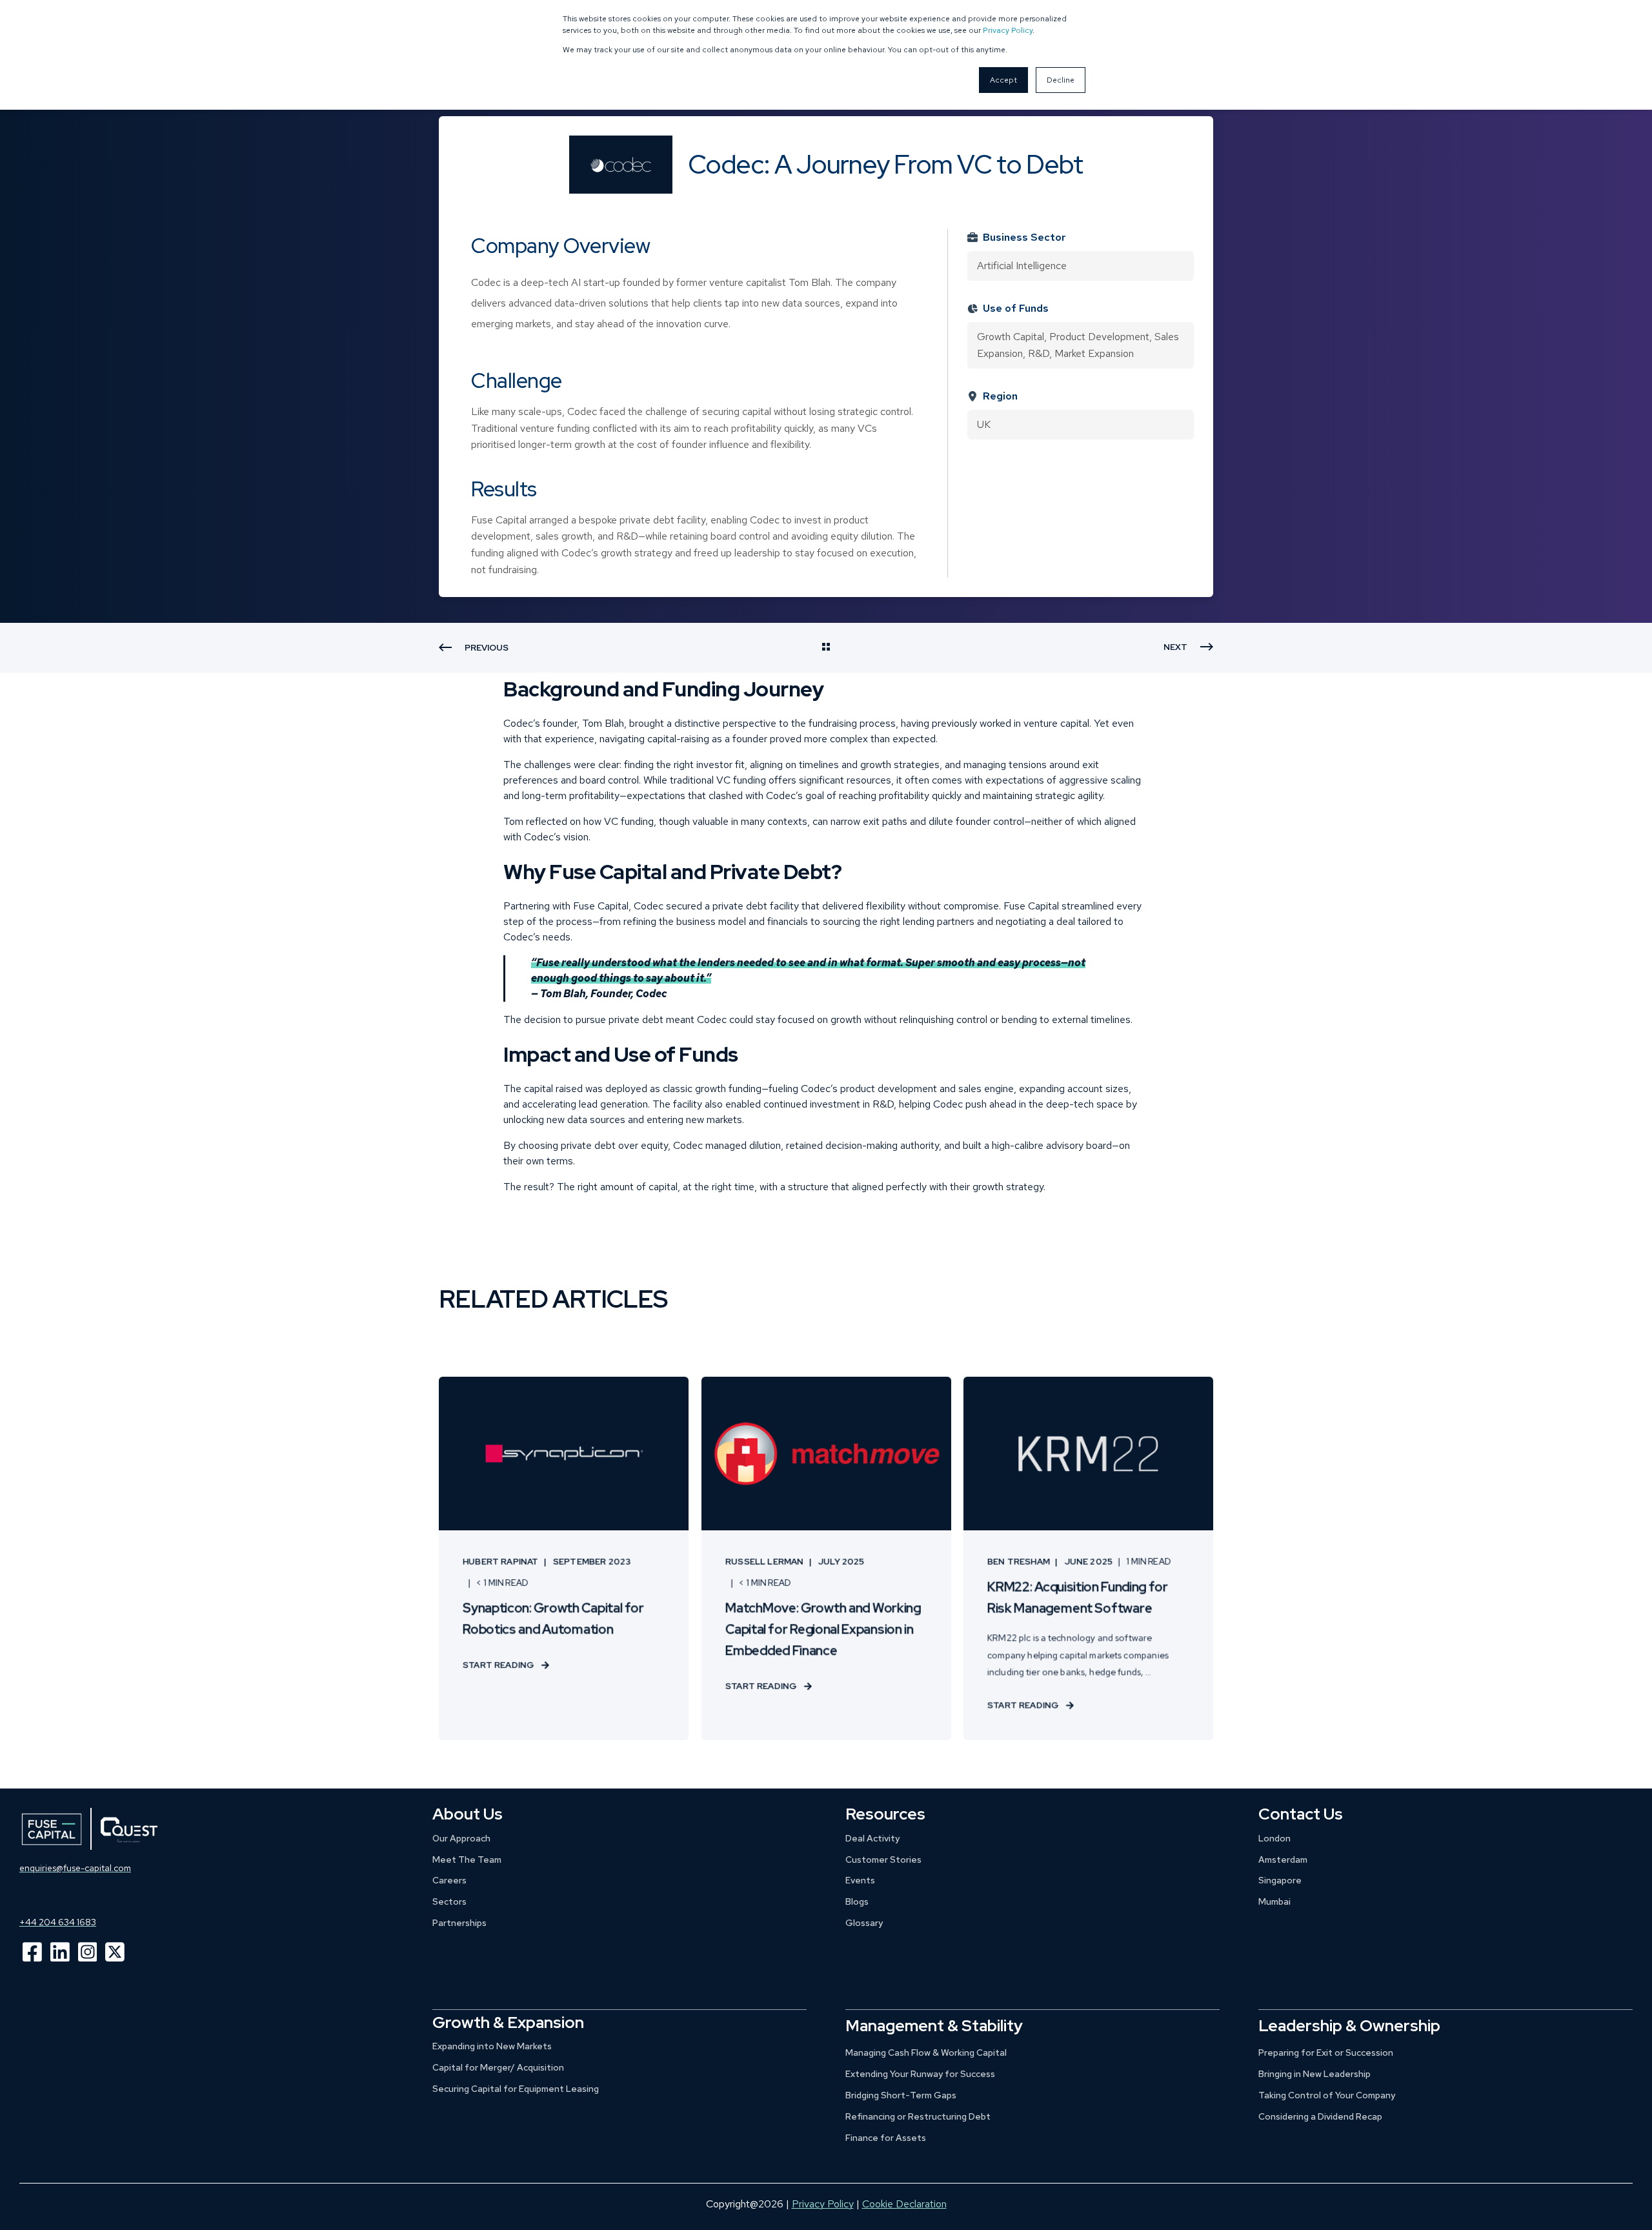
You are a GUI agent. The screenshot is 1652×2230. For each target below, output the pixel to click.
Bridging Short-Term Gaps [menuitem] (901, 2095)
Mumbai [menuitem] (1274, 1901)
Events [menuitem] (860, 1880)
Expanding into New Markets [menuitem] (492, 2046)
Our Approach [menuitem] (461, 1838)
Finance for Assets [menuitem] (886, 2138)
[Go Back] (826, 648)
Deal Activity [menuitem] (872, 1838)
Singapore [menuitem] (1280, 1880)
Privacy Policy (1008, 30)
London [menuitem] (1274, 1838)
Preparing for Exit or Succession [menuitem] (1326, 2053)
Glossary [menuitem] (864, 1923)
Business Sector (1024, 237)
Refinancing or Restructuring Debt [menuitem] (918, 2116)
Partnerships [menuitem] (459, 1923)
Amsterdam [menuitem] (1283, 1860)
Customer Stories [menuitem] (883, 1860)
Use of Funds (1016, 308)
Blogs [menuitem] (857, 1901)
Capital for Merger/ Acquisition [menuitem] (498, 2067)
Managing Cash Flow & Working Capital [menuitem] (926, 2053)
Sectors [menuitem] (449, 1901)
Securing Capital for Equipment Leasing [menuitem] (516, 2089)
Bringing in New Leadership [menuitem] (1315, 2074)
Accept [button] (1003, 80)
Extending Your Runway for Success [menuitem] (920, 2074)
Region (1000, 396)
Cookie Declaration (904, 2204)
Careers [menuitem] (449, 1880)
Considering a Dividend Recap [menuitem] (1320, 2116)
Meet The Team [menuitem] (467, 1860)
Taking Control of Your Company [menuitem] (1327, 2095)
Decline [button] (1061, 80)
